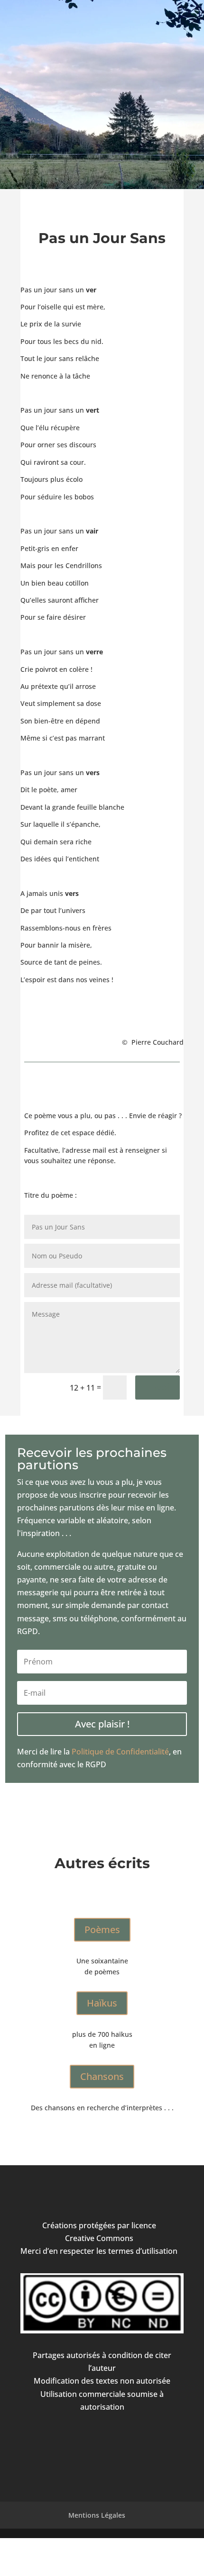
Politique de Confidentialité (120, 1752)
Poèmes (102, 1930)
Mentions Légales (97, 2515)
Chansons (102, 2076)
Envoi (158, 1387)
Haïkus (102, 2003)
